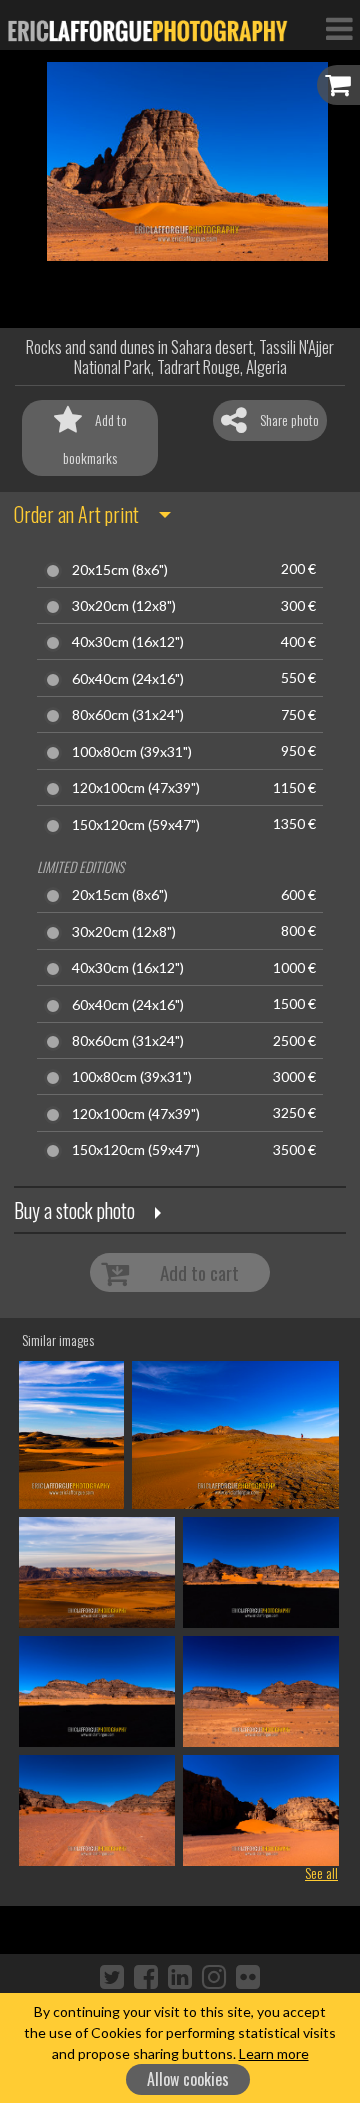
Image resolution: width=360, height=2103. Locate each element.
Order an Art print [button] (76, 514)
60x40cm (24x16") (128, 679)
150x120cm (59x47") (136, 825)
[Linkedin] (180, 1976)
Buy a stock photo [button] (74, 1210)
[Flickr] (248, 1976)
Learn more (274, 2053)
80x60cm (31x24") (128, 715)
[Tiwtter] (112, 1976)
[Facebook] (146, 1976)
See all (321, 1872)
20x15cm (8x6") (120, 570)
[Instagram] (214, 1976)
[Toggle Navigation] (339, 28)
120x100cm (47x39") (136, 788)
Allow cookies (188, 2079)
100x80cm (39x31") (132, 752)
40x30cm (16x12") (128, 642)
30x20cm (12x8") (124, 606)
